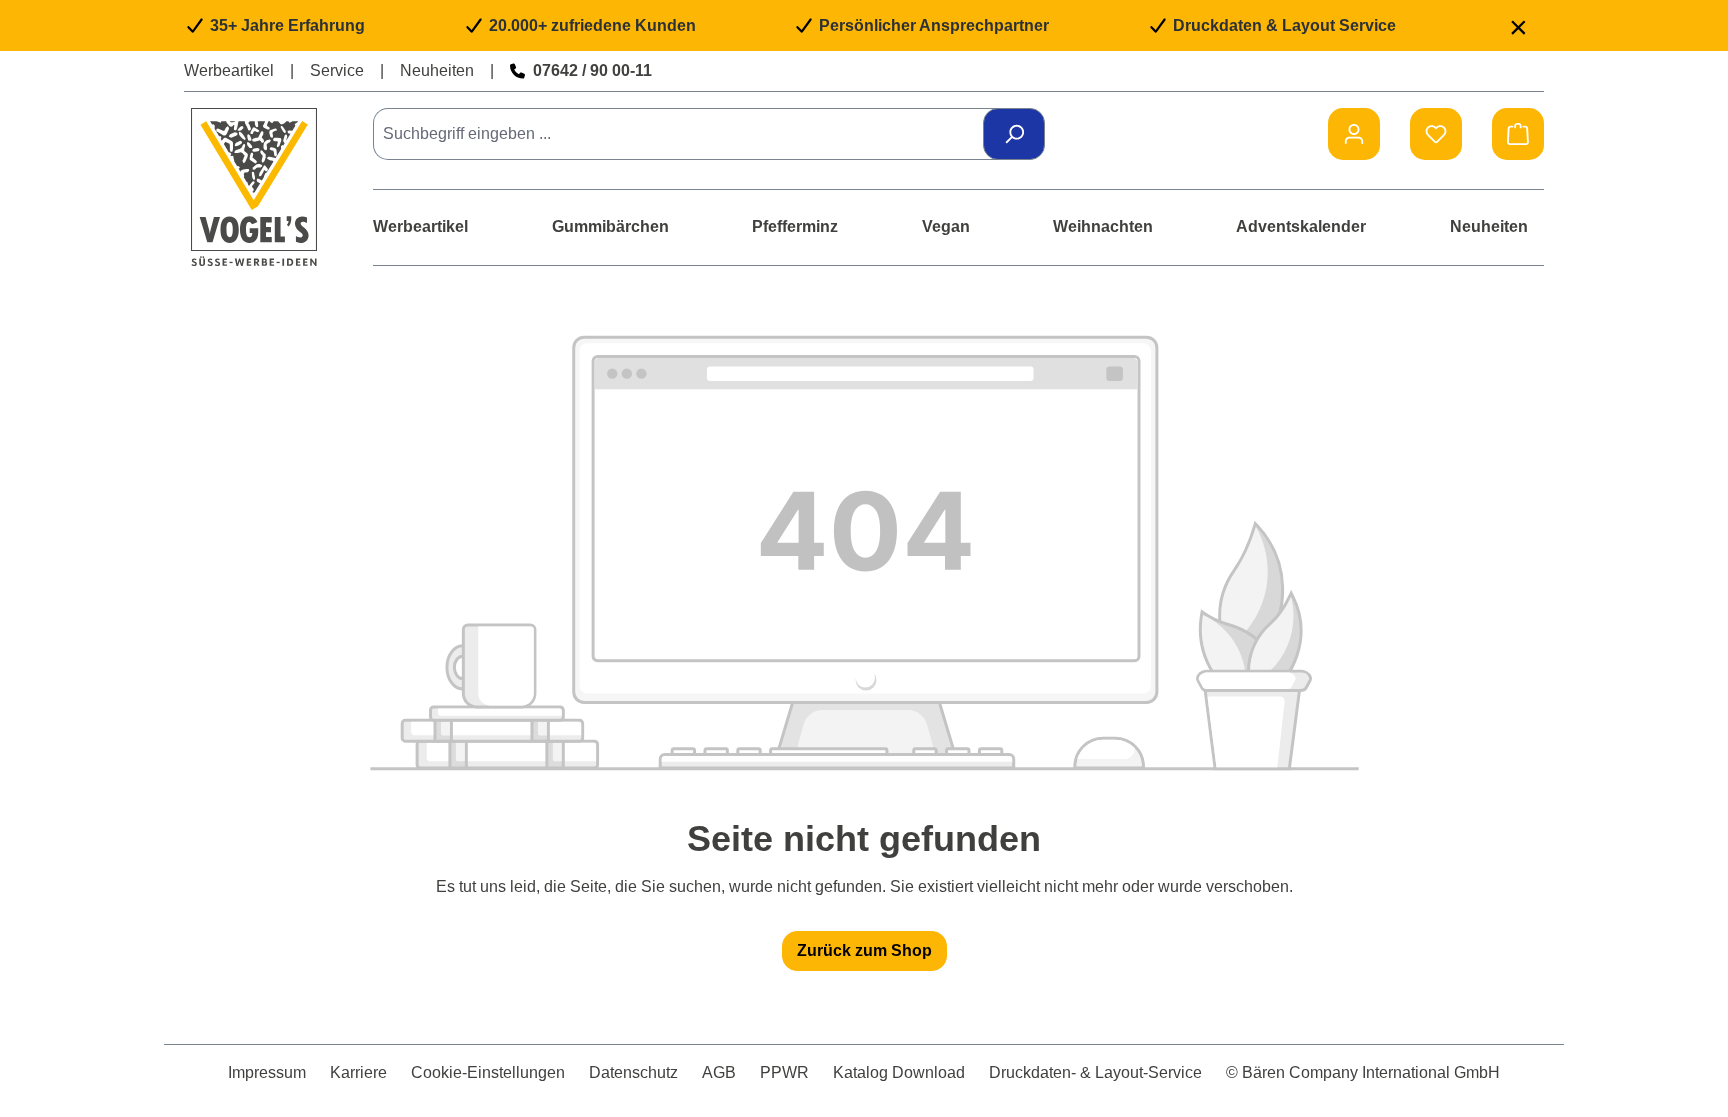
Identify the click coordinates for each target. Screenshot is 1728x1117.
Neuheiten (437, 70)
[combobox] (685, 134)
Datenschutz (633, 1072)
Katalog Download (899, 1072)
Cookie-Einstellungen (488, 1072)
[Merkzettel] (1436, 134)
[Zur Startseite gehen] (254, 186)
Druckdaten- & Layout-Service (1095, 1072)
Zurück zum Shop (864, 950)
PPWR (784, 1072)
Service (337, 70)
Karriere (358, 1072)
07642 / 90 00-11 (592, 70)
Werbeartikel (229, 70)
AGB (719, 1072)
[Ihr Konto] (1354, 134)
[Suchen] (1014, 134)
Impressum (267, 1072)
